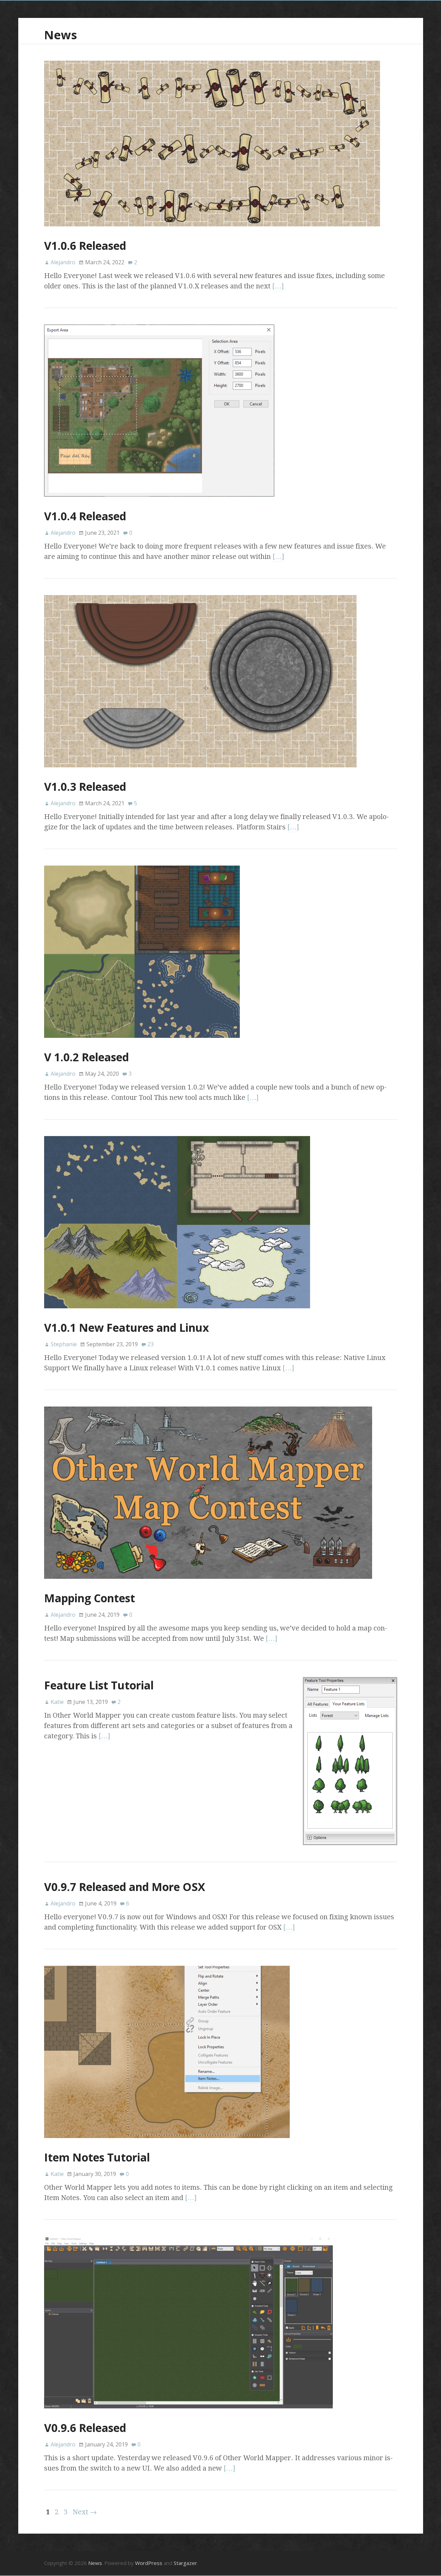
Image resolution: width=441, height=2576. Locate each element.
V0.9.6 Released (85, 2428)
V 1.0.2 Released (86, 1057)
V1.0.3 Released (85, 786)
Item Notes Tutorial (97, 2157)
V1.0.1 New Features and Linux (127, 1327)
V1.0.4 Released (85, 516)
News (60, 35)
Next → (85, 2512)
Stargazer (185, 2563)
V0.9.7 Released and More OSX (125, 1887)
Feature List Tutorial (99, 1685)
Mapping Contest (90, 1598)
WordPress (149, 2563)
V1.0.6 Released (85, 246)
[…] (278, 286)
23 (151, 1344)
